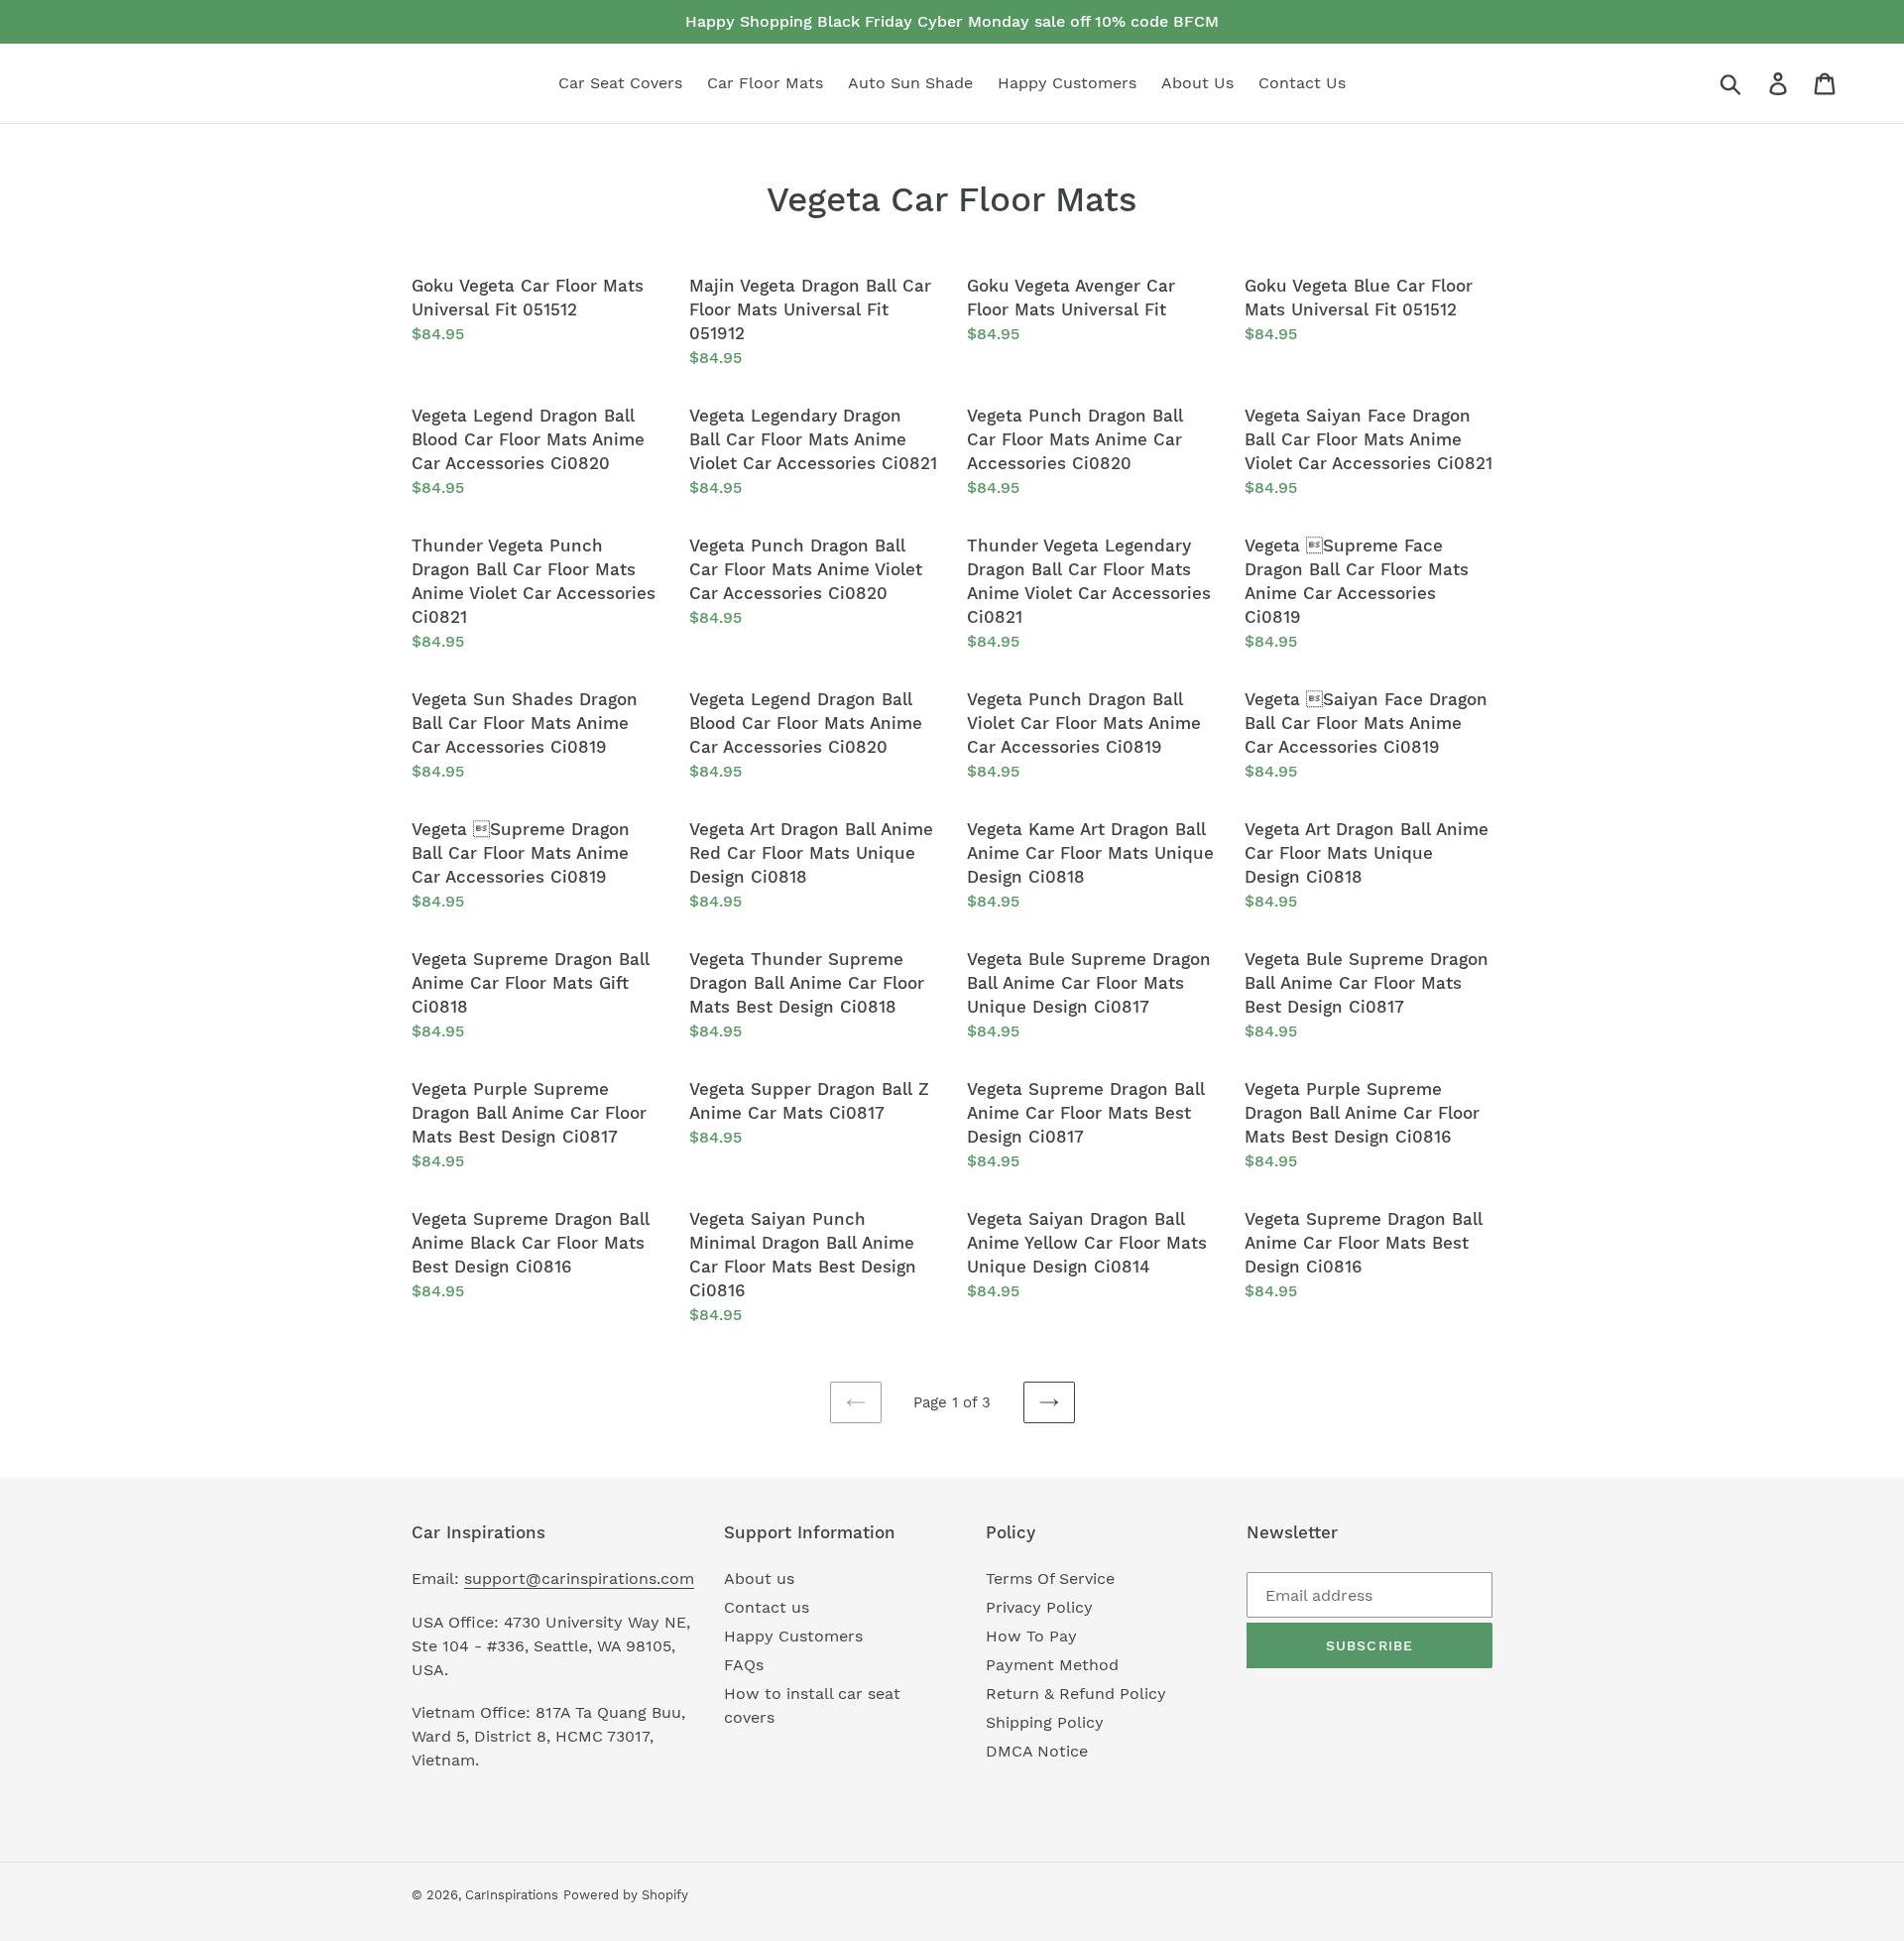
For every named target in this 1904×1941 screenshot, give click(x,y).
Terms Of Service (1050, 1578)
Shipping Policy (1045, 1722)
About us (759, 1578)
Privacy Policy (1039, 1607)
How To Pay (1031, 1636)
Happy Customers (793, 1636)
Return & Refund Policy (1076, 1694)
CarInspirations (512, 1895)
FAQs (744, 1665)
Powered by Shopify (626, 1895)
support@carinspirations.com (579, 1578)
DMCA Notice (1037, 1751)
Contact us (767, 1607)
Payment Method (1052, 1665)
